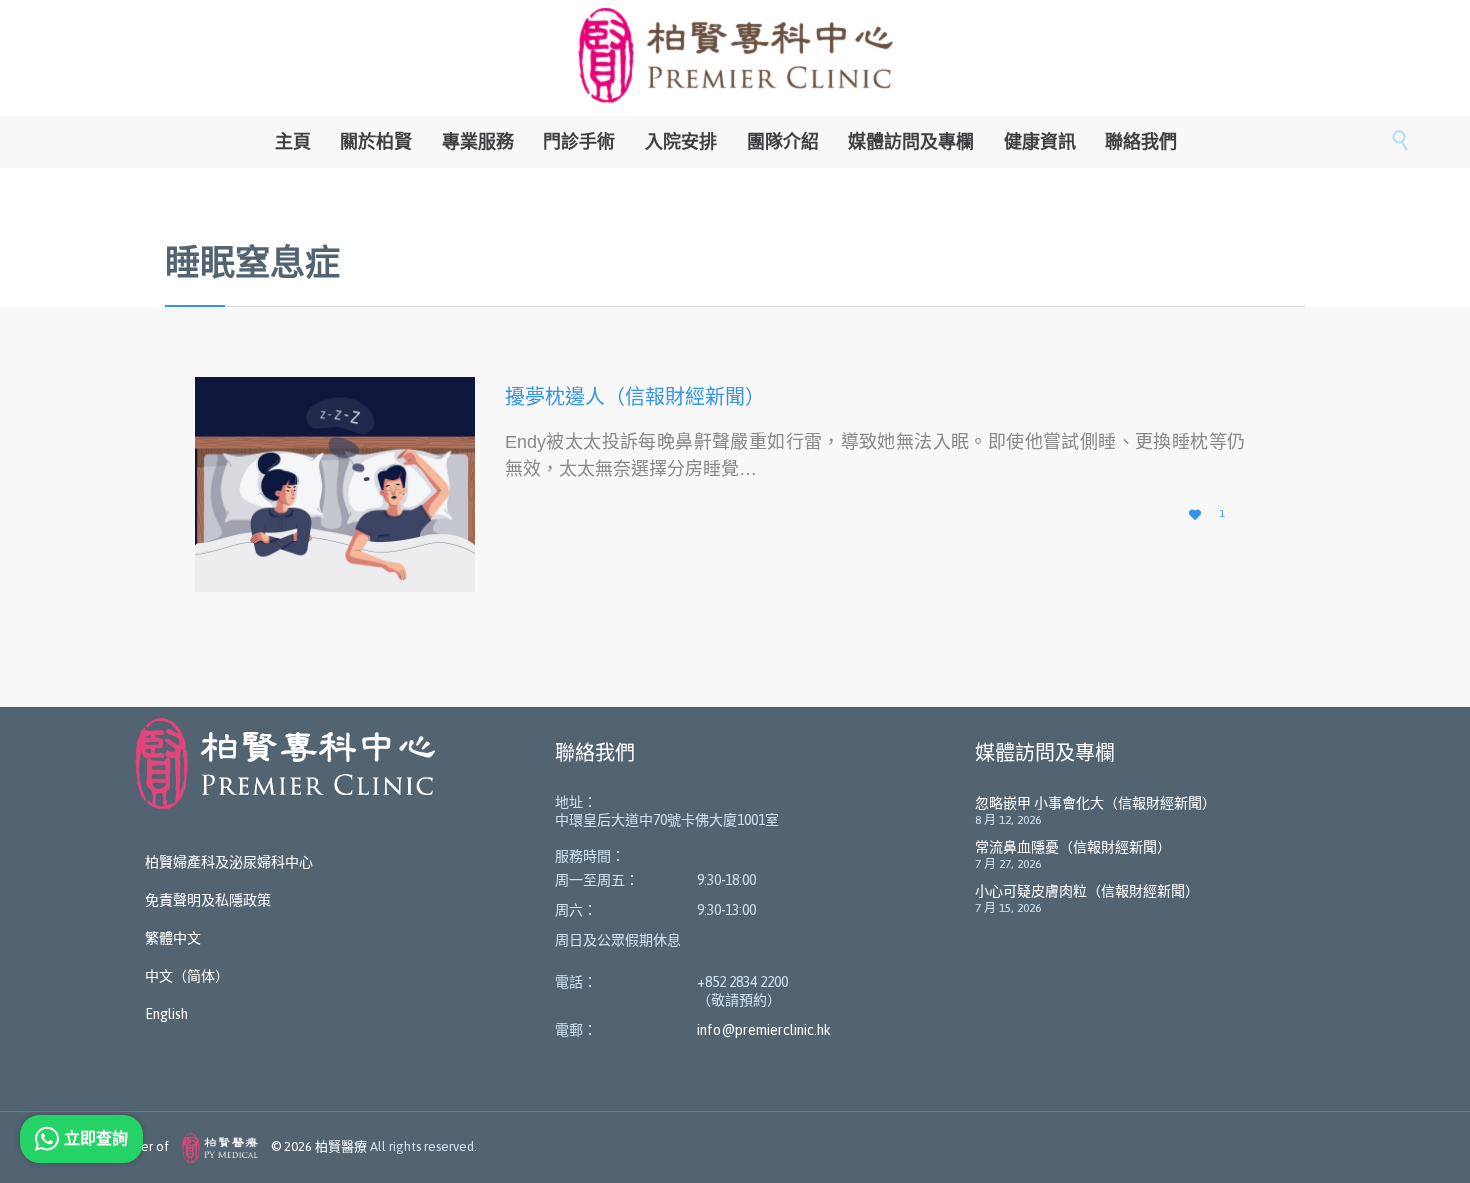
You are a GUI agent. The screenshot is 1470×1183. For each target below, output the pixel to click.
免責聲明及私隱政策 (208, 900)
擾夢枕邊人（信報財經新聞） (635, 396)
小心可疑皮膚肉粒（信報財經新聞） (1087, 891)
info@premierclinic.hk (764, 1030)
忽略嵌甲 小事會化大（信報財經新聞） (1095, 803)
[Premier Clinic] (735, 58)
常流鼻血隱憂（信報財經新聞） (1073, 847)
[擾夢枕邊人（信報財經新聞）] (335, 484)
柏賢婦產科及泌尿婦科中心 (229, 862)
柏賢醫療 (341, 1146)
